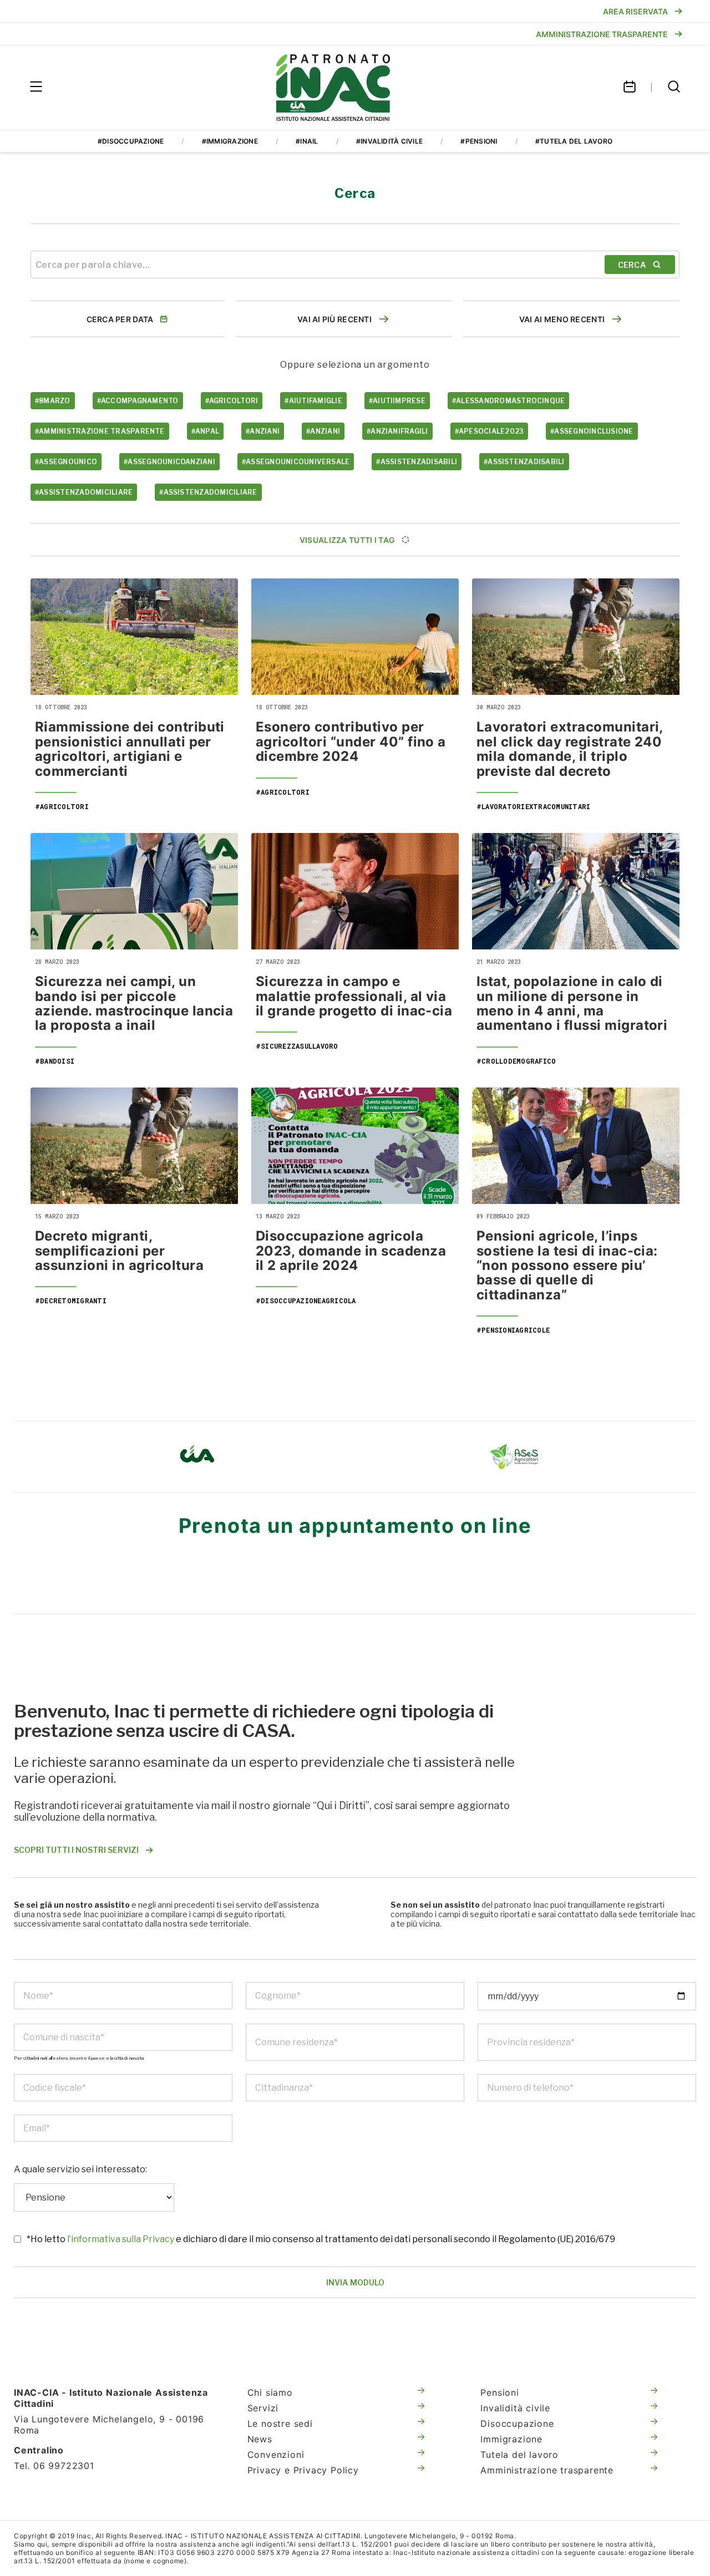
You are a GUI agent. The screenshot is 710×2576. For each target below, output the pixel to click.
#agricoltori (232, 401)
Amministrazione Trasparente (602, 34)
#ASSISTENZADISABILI (524, 462)
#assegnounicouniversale (296, 462)
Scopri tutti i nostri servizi (76, 1850)
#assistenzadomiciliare (84, 492)
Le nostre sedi (280, 2423)
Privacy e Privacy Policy (303, 2470)
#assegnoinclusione (592, 431)
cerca (632, 265)
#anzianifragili (397, 431)
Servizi (263, 2408)
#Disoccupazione (131, 141)
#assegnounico (66, 462)
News (260, 2439)
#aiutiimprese (397, 401)
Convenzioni (276, 2455)
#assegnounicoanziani (169, 462)
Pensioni (499, 2392)
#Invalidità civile (389, 141)
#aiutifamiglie (313, 401)
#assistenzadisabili (417, 462)
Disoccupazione (517, 2423)
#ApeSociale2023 (490, 431)
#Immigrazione (230, 141)
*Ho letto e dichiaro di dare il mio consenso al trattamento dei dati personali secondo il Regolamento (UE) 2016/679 (321, 2239)
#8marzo (53, 401)
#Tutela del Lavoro (574, 141)
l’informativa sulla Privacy (121, 2239)
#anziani (263, 431)
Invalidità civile (515, 2408)
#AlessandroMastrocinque (509, 401)
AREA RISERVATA (635, 11)
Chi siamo (270, 2392)
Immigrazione (511, 2439)
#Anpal (205, 431)
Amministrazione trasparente (547, 2470)
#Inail (307, 141)
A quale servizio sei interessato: (80, 2169)
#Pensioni (479, 141)
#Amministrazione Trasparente (100, 431)
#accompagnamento (138, 401)
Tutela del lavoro (519, 2455)
